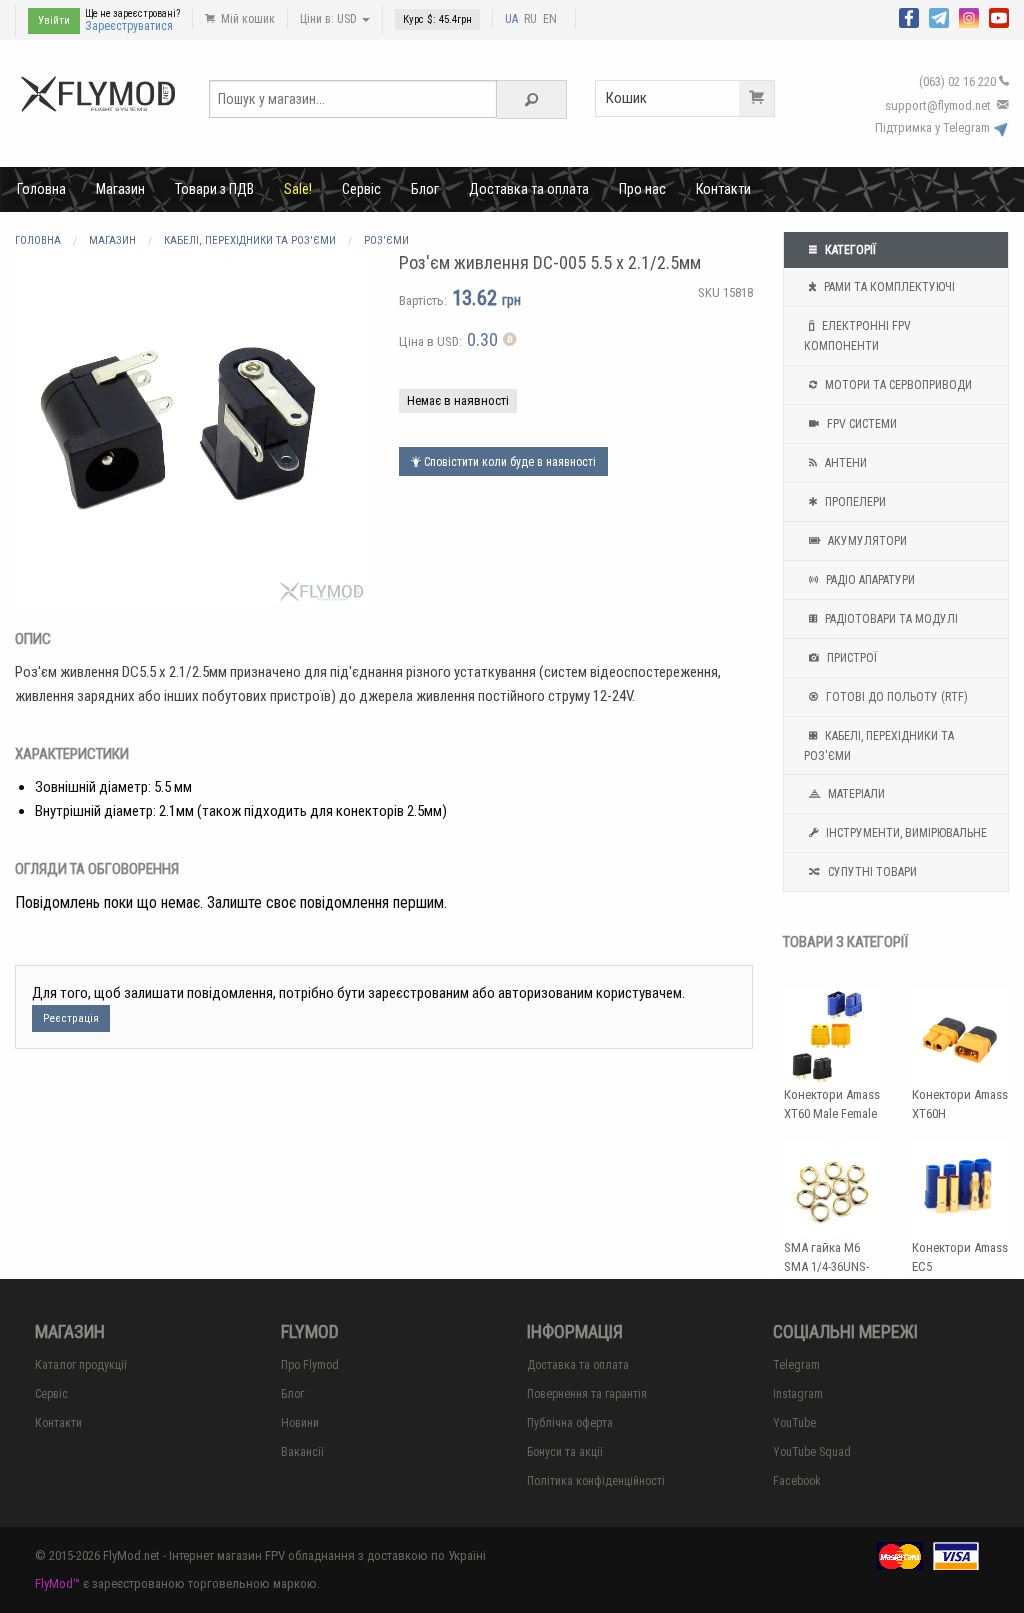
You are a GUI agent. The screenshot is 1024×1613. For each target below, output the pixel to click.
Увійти (54, 20)
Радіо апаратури (869, 580)
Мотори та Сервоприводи (897, 385)
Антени (844, 463)
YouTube (794, 1423)
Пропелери (854, 502)
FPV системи (860, 424)
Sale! (298, 189)
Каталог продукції (81, 1365)
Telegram (796, 1365)
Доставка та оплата (529, 189)
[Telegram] (939, 16)
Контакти (723, 189)
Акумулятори (866, 541)
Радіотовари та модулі (890, 619)
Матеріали (855, 794)
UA (511, 19)
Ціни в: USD (330, 19)
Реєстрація (71, 1018)
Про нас (642, 189)
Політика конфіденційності (596, 1481)
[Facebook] (909, 16)
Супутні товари (871, 872)
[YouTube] (999, 16)
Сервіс (361, 189)
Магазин (120, 189)
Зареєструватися (129, 26)
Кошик (626, 98)
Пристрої (850, 658)
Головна (41, 189)
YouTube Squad (812, 1452)
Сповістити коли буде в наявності (508, 462)
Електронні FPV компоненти (857, 336)
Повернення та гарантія (587, 1394)
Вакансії (302, 1452)
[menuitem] (41, 189)
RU (530, 19)
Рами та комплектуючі (888, 287)
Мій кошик (246, 19)
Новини (300, 1423)
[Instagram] (969, 16)
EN (550, 19)
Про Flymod (310, 1365)
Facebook (797, 1481)
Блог (425, 189)
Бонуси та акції (565, 1452)
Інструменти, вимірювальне (905, 833)
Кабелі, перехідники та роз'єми (879, 746)
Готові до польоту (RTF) (895, 697)
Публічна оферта (570, 1423)
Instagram (798, 1394)
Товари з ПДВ (214, 189)
